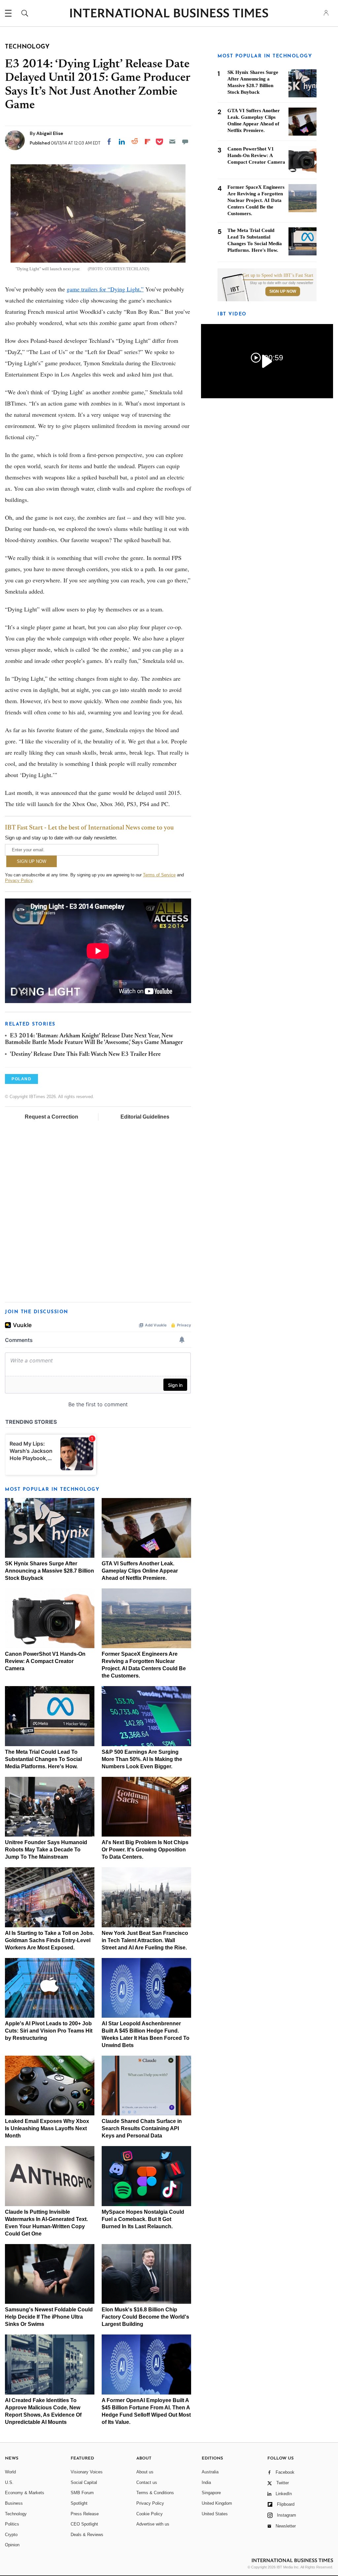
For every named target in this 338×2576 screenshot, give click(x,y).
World (10, 2472)
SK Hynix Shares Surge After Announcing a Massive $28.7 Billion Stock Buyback (50, 1571)
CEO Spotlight (84, 2524)
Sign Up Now (283, 291)
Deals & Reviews (87, 2535)
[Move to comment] (185, 142)
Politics (12, 2524)
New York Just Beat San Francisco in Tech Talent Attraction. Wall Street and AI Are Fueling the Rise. (145, 1940)
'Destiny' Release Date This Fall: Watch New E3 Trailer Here (85, 1055)
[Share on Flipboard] (148, 142)
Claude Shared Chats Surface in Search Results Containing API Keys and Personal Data (142, 2128)
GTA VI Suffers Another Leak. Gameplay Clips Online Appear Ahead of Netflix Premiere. (140, 1571)
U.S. (9, 2482)
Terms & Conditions (155, 2493)
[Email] (172, 142)
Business (14, 2503)
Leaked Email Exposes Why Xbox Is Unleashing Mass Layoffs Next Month (47, 2128)
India (206, 2482)
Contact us (147, 2482)
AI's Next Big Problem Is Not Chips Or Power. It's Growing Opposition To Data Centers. (145, 1850)
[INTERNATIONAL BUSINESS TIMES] (169, 14)
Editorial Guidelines (145, 1117)
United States (215, 2514)
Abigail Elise (50, 133)
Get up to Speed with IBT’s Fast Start (278, 276)
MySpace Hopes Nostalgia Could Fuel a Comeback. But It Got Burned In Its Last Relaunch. (143, 2219)
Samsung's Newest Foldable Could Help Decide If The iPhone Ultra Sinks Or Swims (49, 2317)
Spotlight (79, 2503)
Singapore (211, 2493)
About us (145, 2472)
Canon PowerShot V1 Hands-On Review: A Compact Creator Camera (45, 1661)
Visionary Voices (87, 2472)
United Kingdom (217, 2503)
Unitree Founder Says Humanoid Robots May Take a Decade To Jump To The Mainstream (46, 1850)
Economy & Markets (25, 2493)
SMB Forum (82, 2493)
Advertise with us (153, 2524)
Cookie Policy (150, 2514)
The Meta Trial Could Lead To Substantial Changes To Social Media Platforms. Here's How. (43, 1759)
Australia (210, 2472)
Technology (16, 2514)
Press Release (85, 2514)
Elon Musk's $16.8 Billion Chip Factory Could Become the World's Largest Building (145, 2317)
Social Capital (84, 2482)
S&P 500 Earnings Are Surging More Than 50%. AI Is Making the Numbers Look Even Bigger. (142, 1759)
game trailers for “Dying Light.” (105, 289)
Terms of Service (159, 875)
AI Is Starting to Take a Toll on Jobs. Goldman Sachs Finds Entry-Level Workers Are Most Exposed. (50, 1940)
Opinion (12, 2545)
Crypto (11, 2535)
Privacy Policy (19, 880)
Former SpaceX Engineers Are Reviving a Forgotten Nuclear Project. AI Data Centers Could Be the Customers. (256, 200)
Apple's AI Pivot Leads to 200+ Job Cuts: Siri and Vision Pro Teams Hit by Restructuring (49, 2031)
